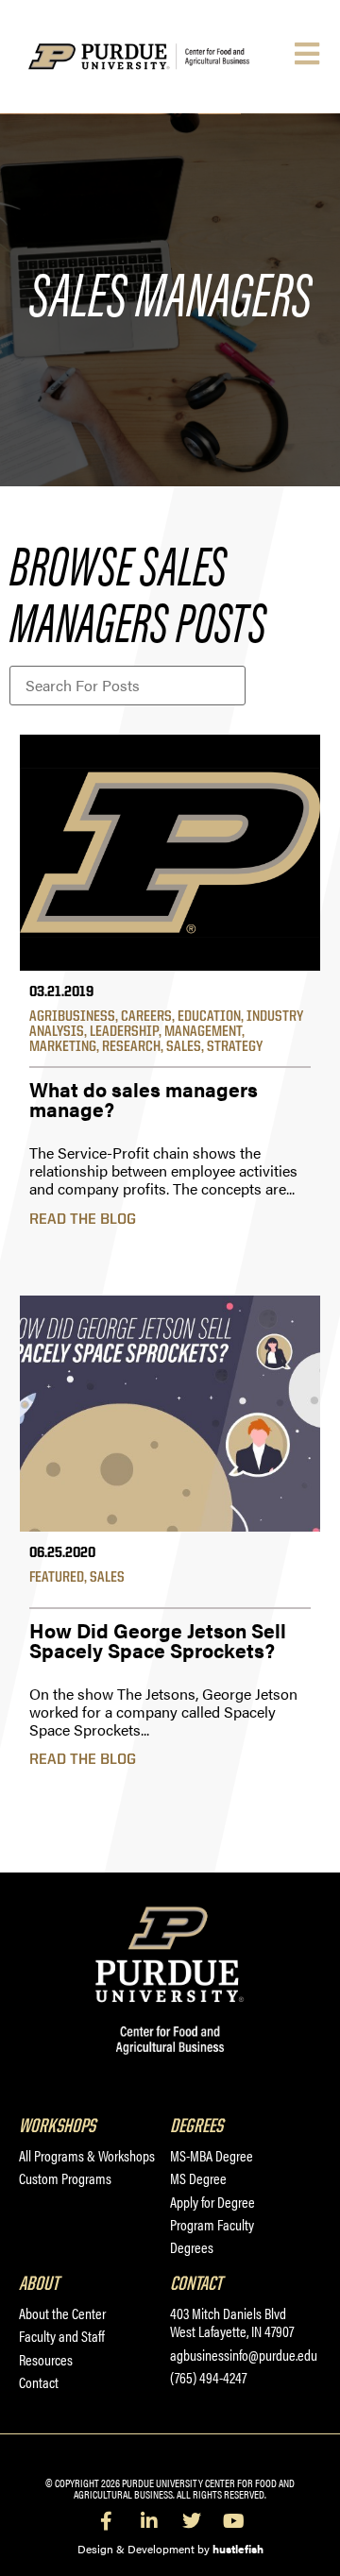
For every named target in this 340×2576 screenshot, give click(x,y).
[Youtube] (234, 2521)
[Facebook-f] (107, 2521)
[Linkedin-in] (149, 2521)
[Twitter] (192, 2521)
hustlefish (238, 2549)
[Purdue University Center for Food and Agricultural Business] (160, 57)
